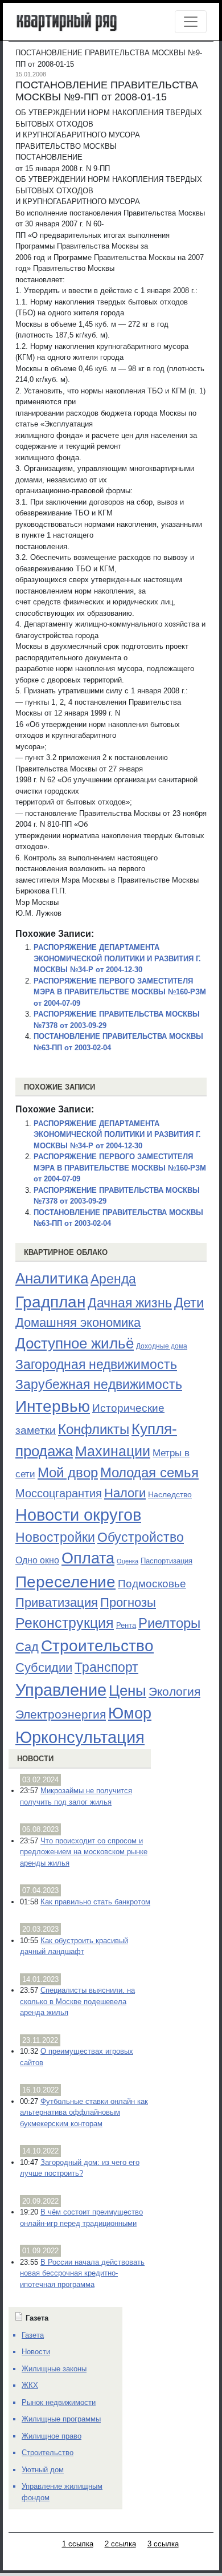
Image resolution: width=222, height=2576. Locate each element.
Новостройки (55, 1537)
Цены (128, 1691)
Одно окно (37, 1560)
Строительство (97, 1645)
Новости (35, 1759)
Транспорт (106, 1667)
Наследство (170, 1494)
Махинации (113, 1451)
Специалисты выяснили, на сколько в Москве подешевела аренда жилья (77, 2001)
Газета (33, 2335)
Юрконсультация (80, 1737)
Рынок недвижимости (59, 2402)
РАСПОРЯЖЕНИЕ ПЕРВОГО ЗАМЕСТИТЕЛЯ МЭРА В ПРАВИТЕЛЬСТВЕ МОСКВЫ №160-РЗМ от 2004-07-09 (120, 992)
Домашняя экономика (78, 1322)
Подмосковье (152, 1584)
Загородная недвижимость (96, 1364)
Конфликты (94, 1429)
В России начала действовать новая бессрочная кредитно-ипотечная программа (82, 2273)
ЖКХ (30, 2385)
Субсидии (44, 1667)
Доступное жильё (75, 1343)
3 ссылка (163, 2544)
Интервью (53, 1406)
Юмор (130, 1713)
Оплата (88, 1558)
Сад (27, 1647)
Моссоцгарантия (59, 1493)
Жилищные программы (61, 2419)
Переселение (65, 1582)
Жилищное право (52, 2436)
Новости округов (78, 1515)
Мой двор (68, 1472)
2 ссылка (120, 2544)
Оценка (128, 1561)
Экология (174, 1691)
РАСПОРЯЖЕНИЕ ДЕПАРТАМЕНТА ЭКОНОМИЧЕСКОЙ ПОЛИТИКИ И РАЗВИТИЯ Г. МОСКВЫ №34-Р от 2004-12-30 (117, 958)
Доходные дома (162, 1346)
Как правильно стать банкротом (95, 1902)
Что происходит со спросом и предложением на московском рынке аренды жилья (84, 1852)
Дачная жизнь (130, 1303)
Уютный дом (43, 2470)
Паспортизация (166, 1561)
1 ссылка (78, 2544)
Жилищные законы (54, 2369)
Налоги (125, 1493)
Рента (126, 1625)
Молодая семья (149, 1473)
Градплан (50, 1302)
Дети (189, 1303)
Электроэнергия (61, 1714)
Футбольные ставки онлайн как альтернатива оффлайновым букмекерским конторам (84, 2112)
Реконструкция (65, 1623)
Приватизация (57, 1603)
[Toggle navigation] (191, 22)
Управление (61, 1690)
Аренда (113, 1279)
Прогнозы (128, 1603)
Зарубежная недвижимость (99, 1384)
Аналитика (52, 1278)
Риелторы (169, 1623)
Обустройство (141, 1537)
